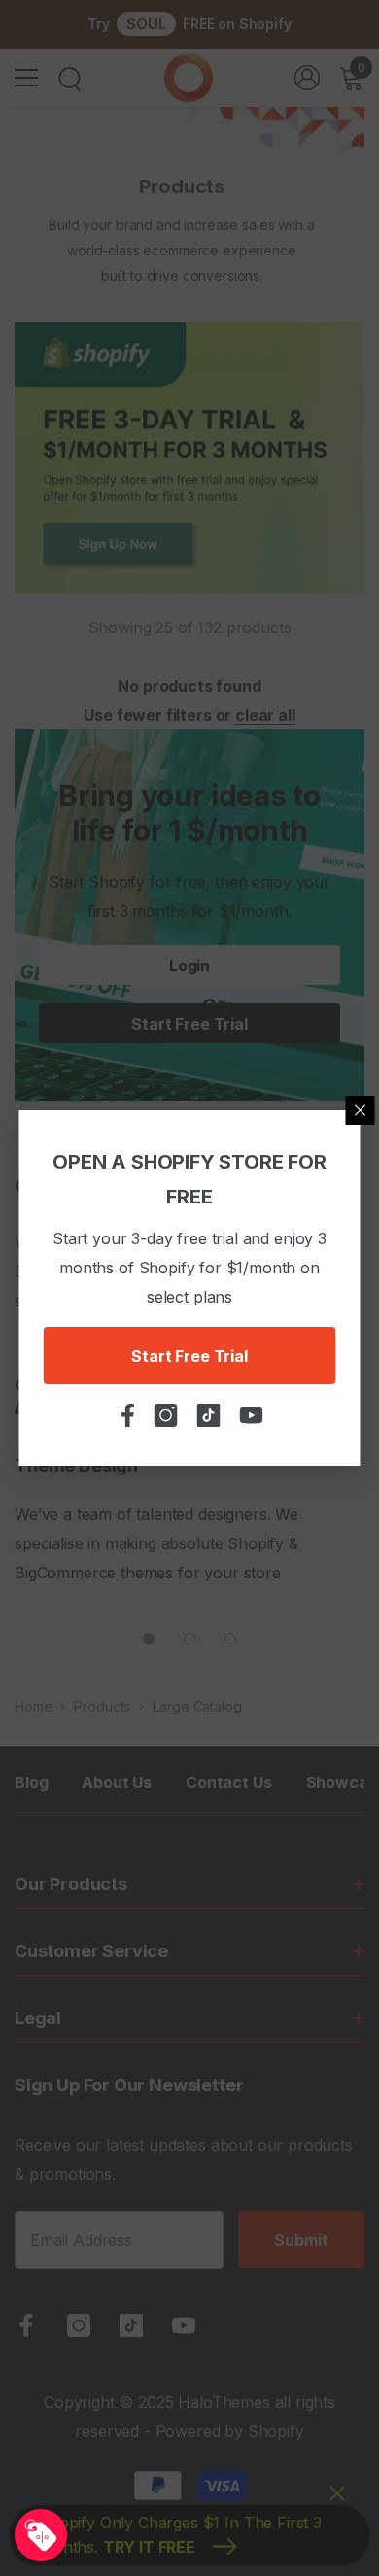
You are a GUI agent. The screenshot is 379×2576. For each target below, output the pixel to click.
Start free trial (189, 1024)
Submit (301, 2240)
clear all (265, 715)
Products (102, 1706)
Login (189, 966)
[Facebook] (26, 2325)
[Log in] (307, 78)
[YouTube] (184, 2325)
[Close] (361, 1110)
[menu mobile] (26, 78)
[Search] (70, 80)
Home (33, 1706)
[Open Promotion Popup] (41, 2535)
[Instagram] (79, 2325)
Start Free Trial (189, 1356)
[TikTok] (131, 2325)
